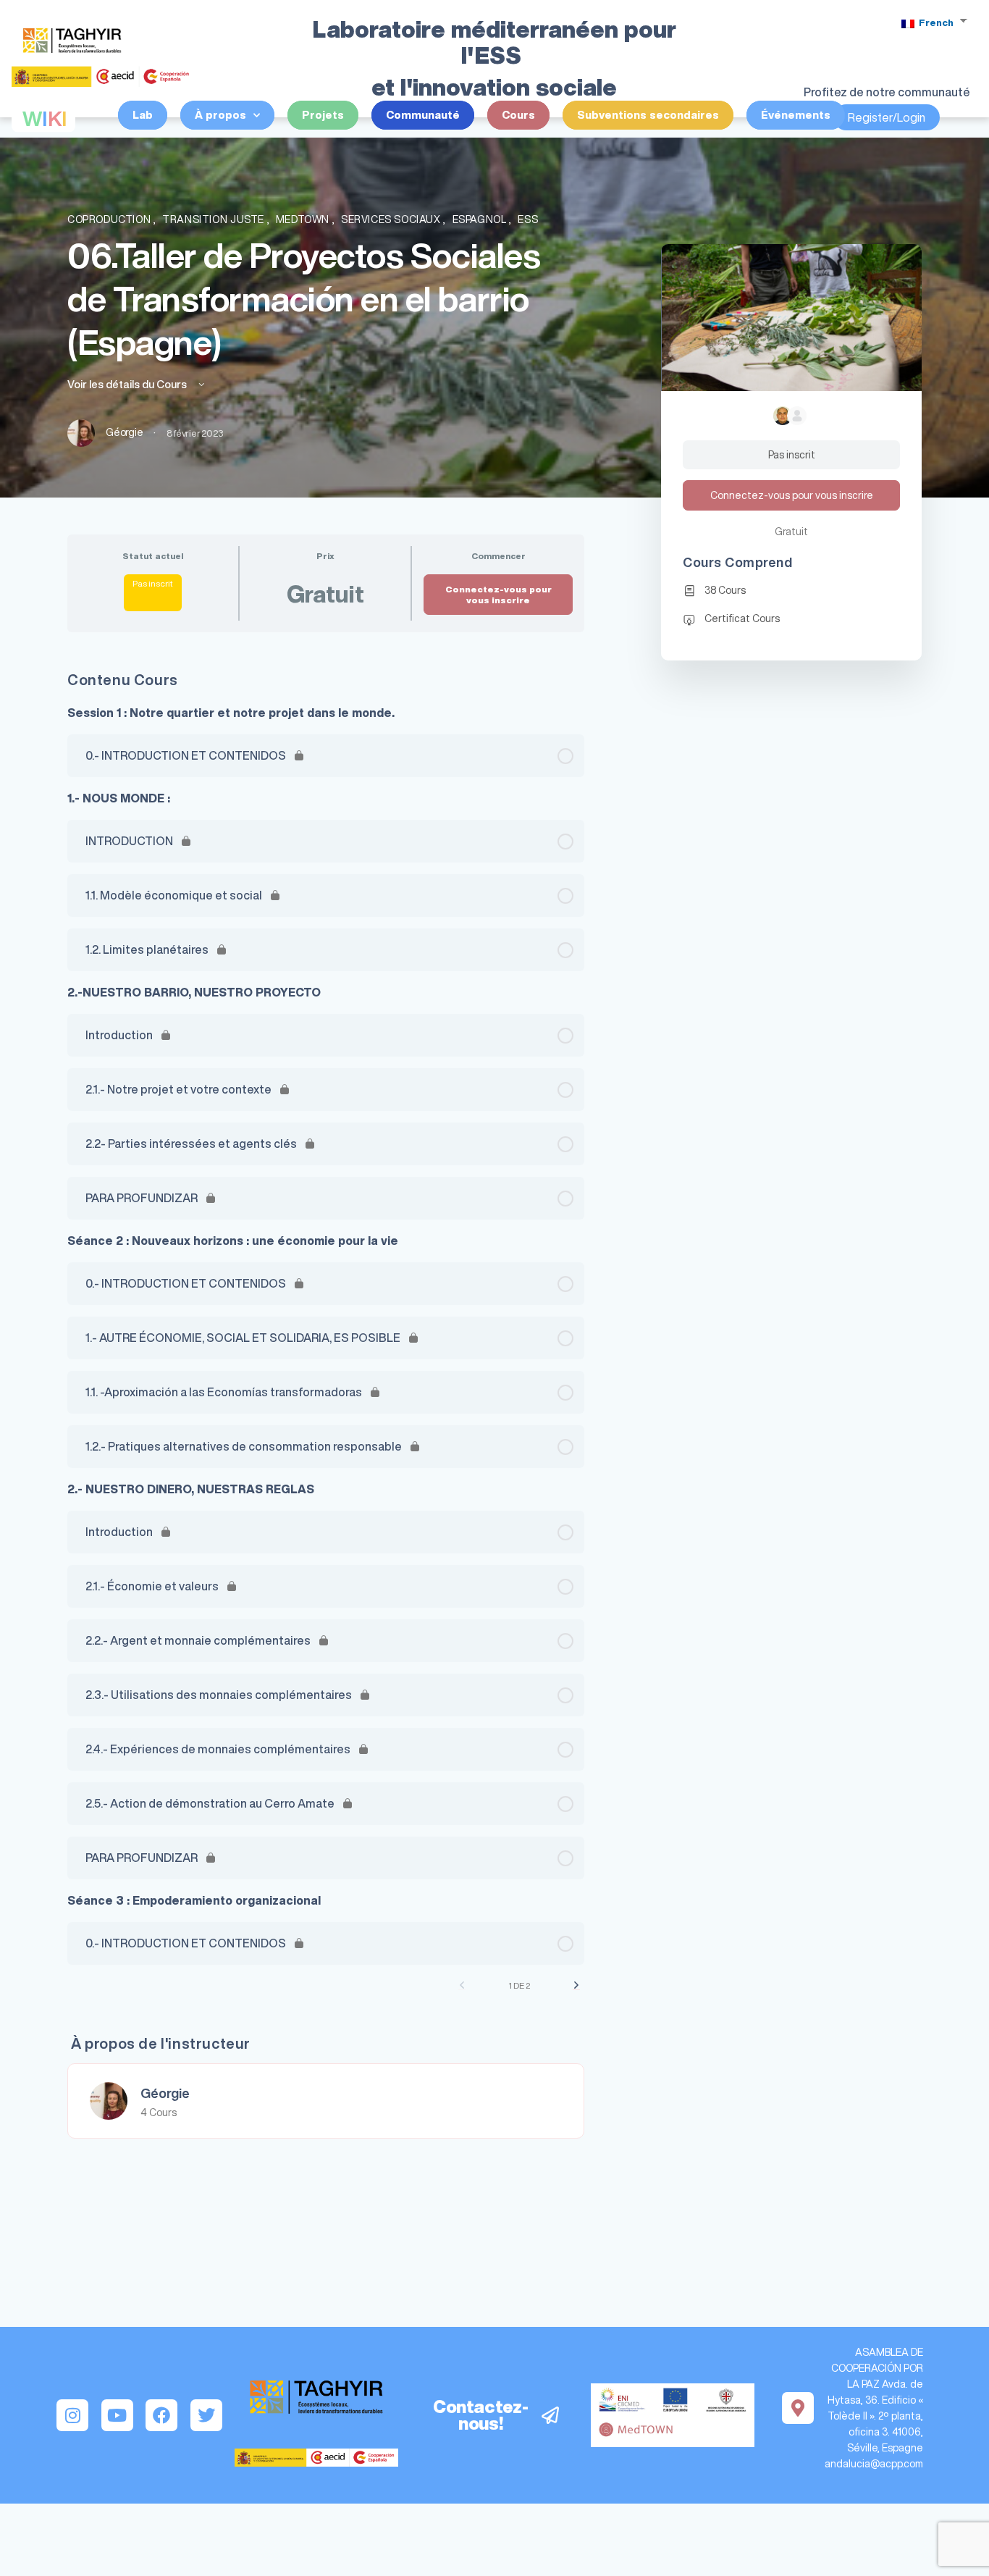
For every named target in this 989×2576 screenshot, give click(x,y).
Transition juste (214, 219)
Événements (796, 115)
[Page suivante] (576, 1985)
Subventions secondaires (648, 115)
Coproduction (110, 219)
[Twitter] (206, 2415)
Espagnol (481, 219)
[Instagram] (72, 2415)
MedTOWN (304, 219)
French (935, 23)
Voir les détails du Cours (128, 384)
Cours (518, 115)
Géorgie (165, 2093)
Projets (323, 115)
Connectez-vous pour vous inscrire (498, 595)
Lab (143, 115)
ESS (528, 219)
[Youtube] (117, 2415)
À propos (220, 115)
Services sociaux (392, 219)
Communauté (423, 115)
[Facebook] (161, 2415)
